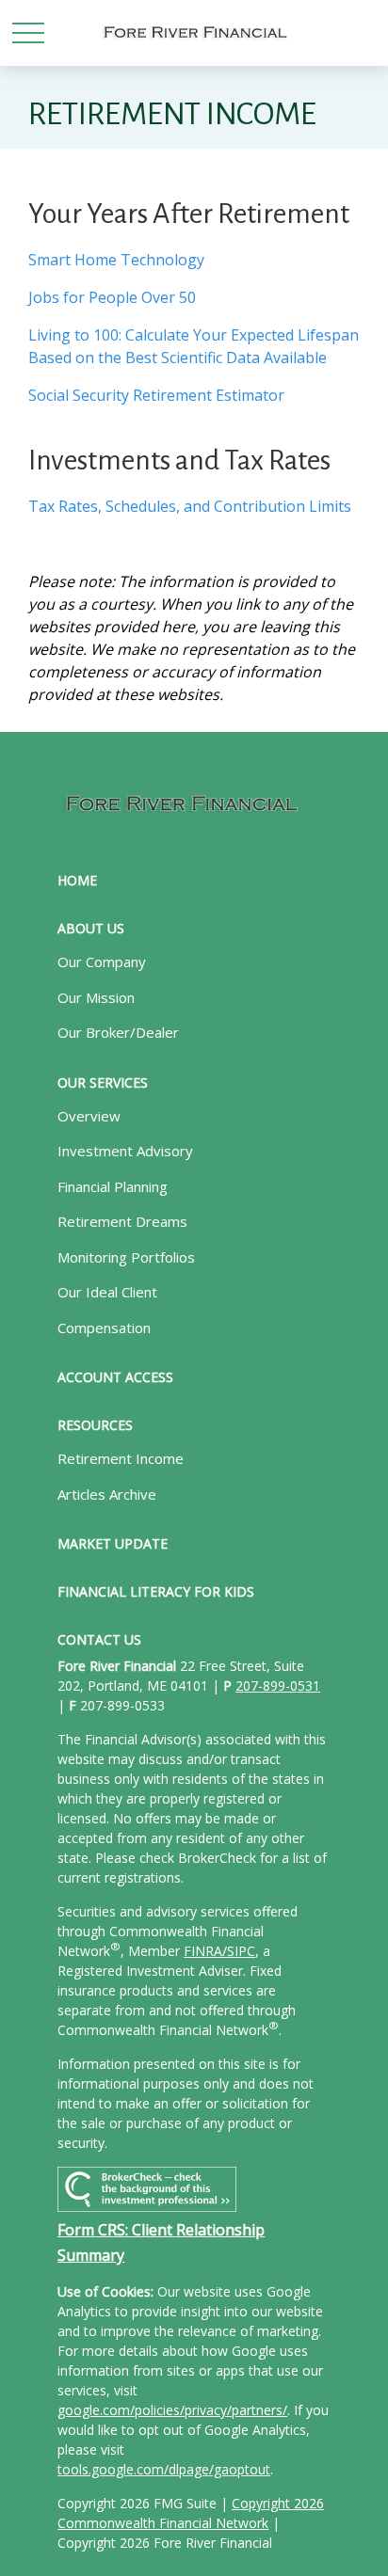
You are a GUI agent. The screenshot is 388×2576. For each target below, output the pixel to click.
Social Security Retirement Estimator (156, 395)
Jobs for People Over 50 (112, 297)
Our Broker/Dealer (118, 1032)
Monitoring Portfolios (126, 1257)
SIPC (241, 1951)
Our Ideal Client (107, 1292)
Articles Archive (107, 1494)
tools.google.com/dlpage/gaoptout (164, 2469)
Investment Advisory (125, 1151)
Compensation (104, 1328)
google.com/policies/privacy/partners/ (172, 2410)
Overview (89, 1116)
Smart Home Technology (116, 260)
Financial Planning (113, 1186)
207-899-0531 (278, 1686)
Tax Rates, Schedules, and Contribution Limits (190, 506)
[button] (77, 880)
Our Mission (96, 997)
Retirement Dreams (122, 1221)
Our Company (102, 962)
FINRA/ (205, 1951)
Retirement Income (121, 1458)
